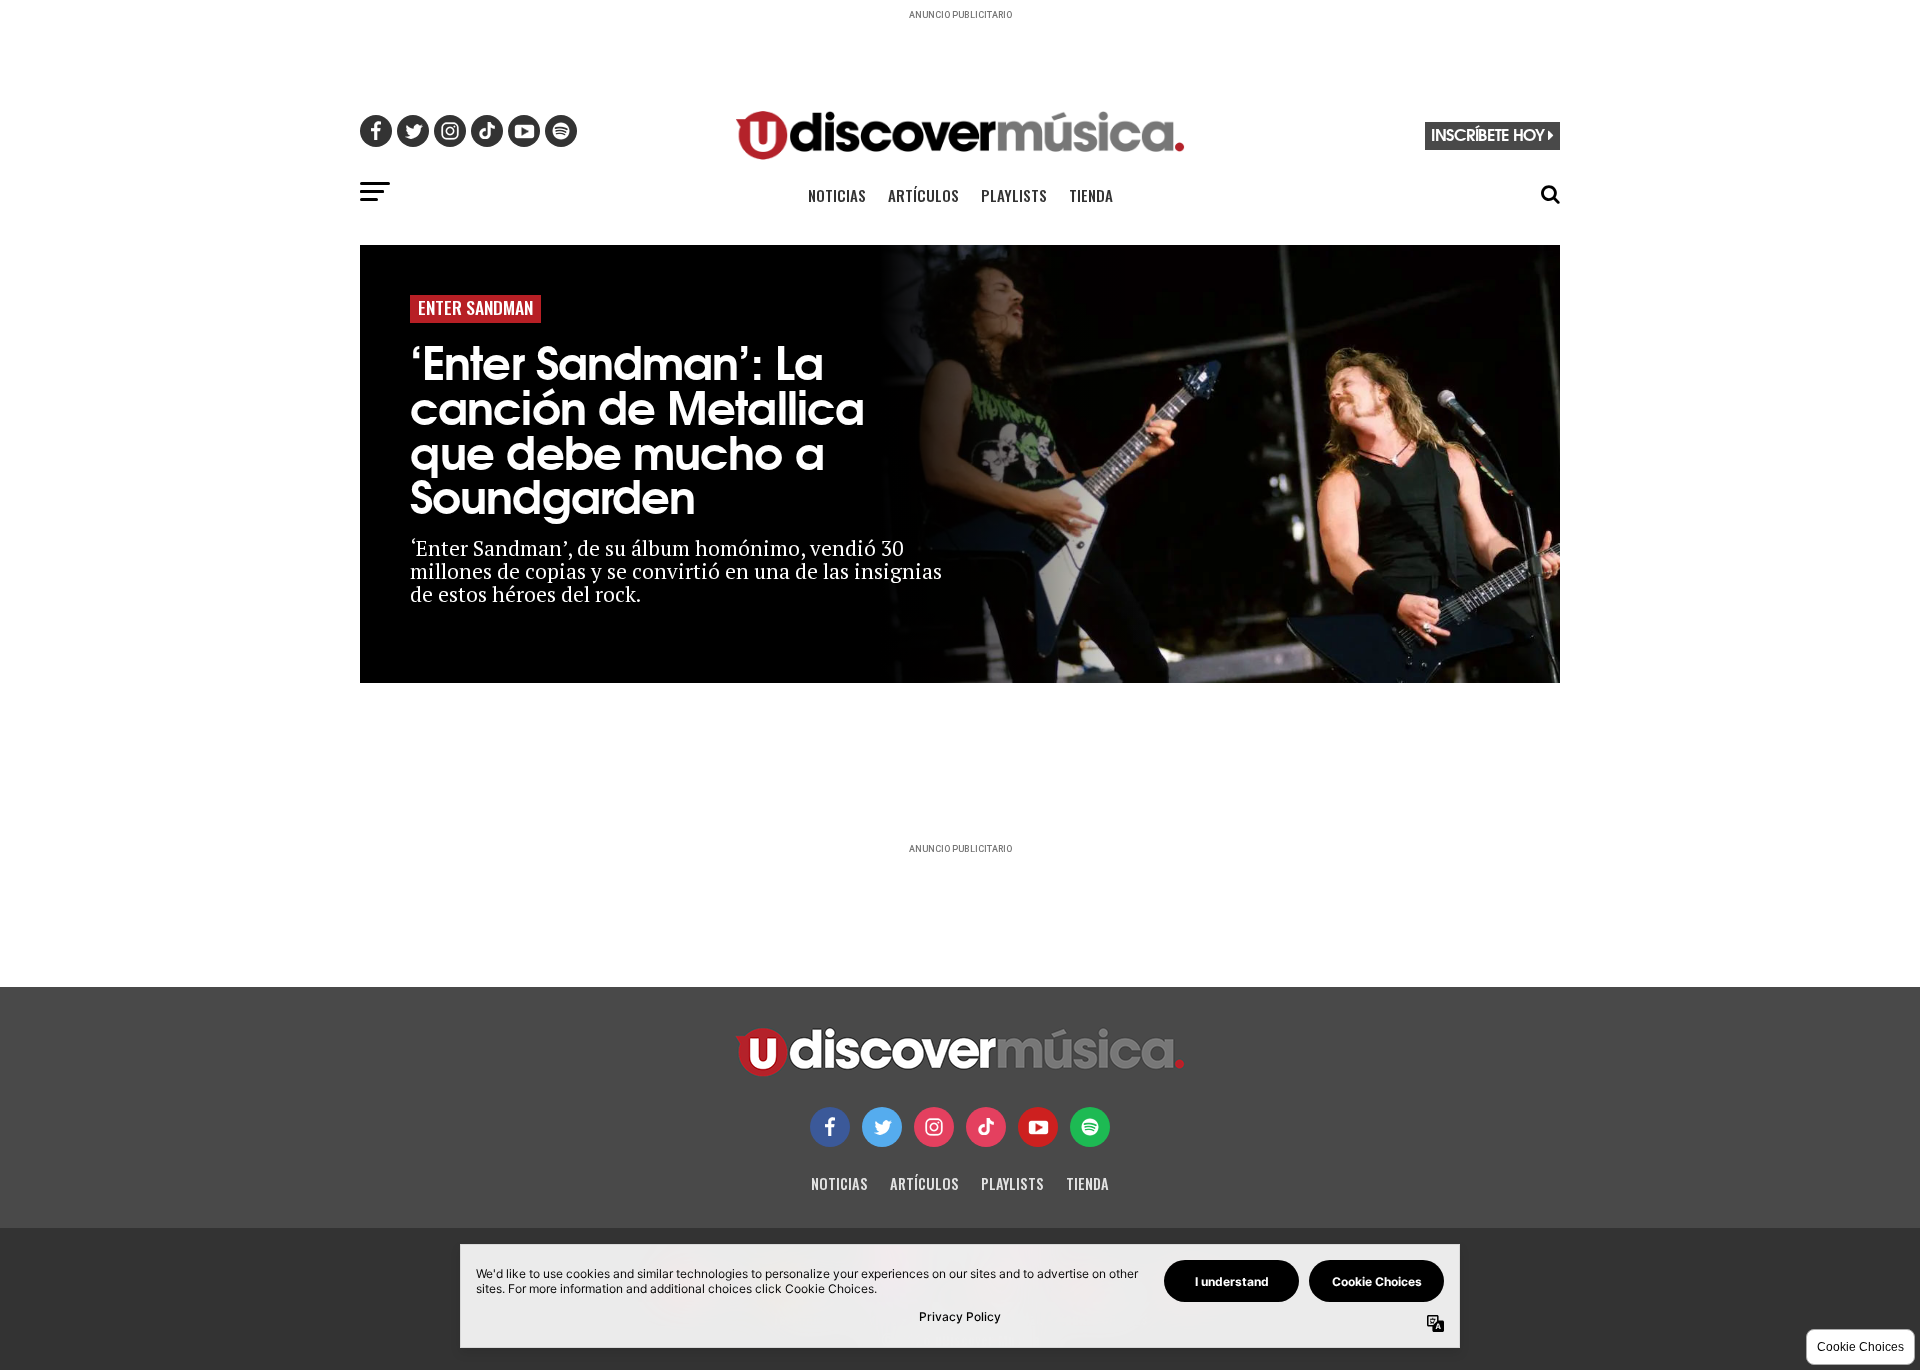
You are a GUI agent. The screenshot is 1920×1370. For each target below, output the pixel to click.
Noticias (837, 195)
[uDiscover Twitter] (882, 1127)
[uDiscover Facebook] (830, 1127)
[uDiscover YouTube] (1038, 1127)
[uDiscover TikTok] (986, 1127)
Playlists (1014, 195)
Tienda (1091, 195)
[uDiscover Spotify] (1090, 1127)
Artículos (923, 195)
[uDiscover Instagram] (934, 1127)
